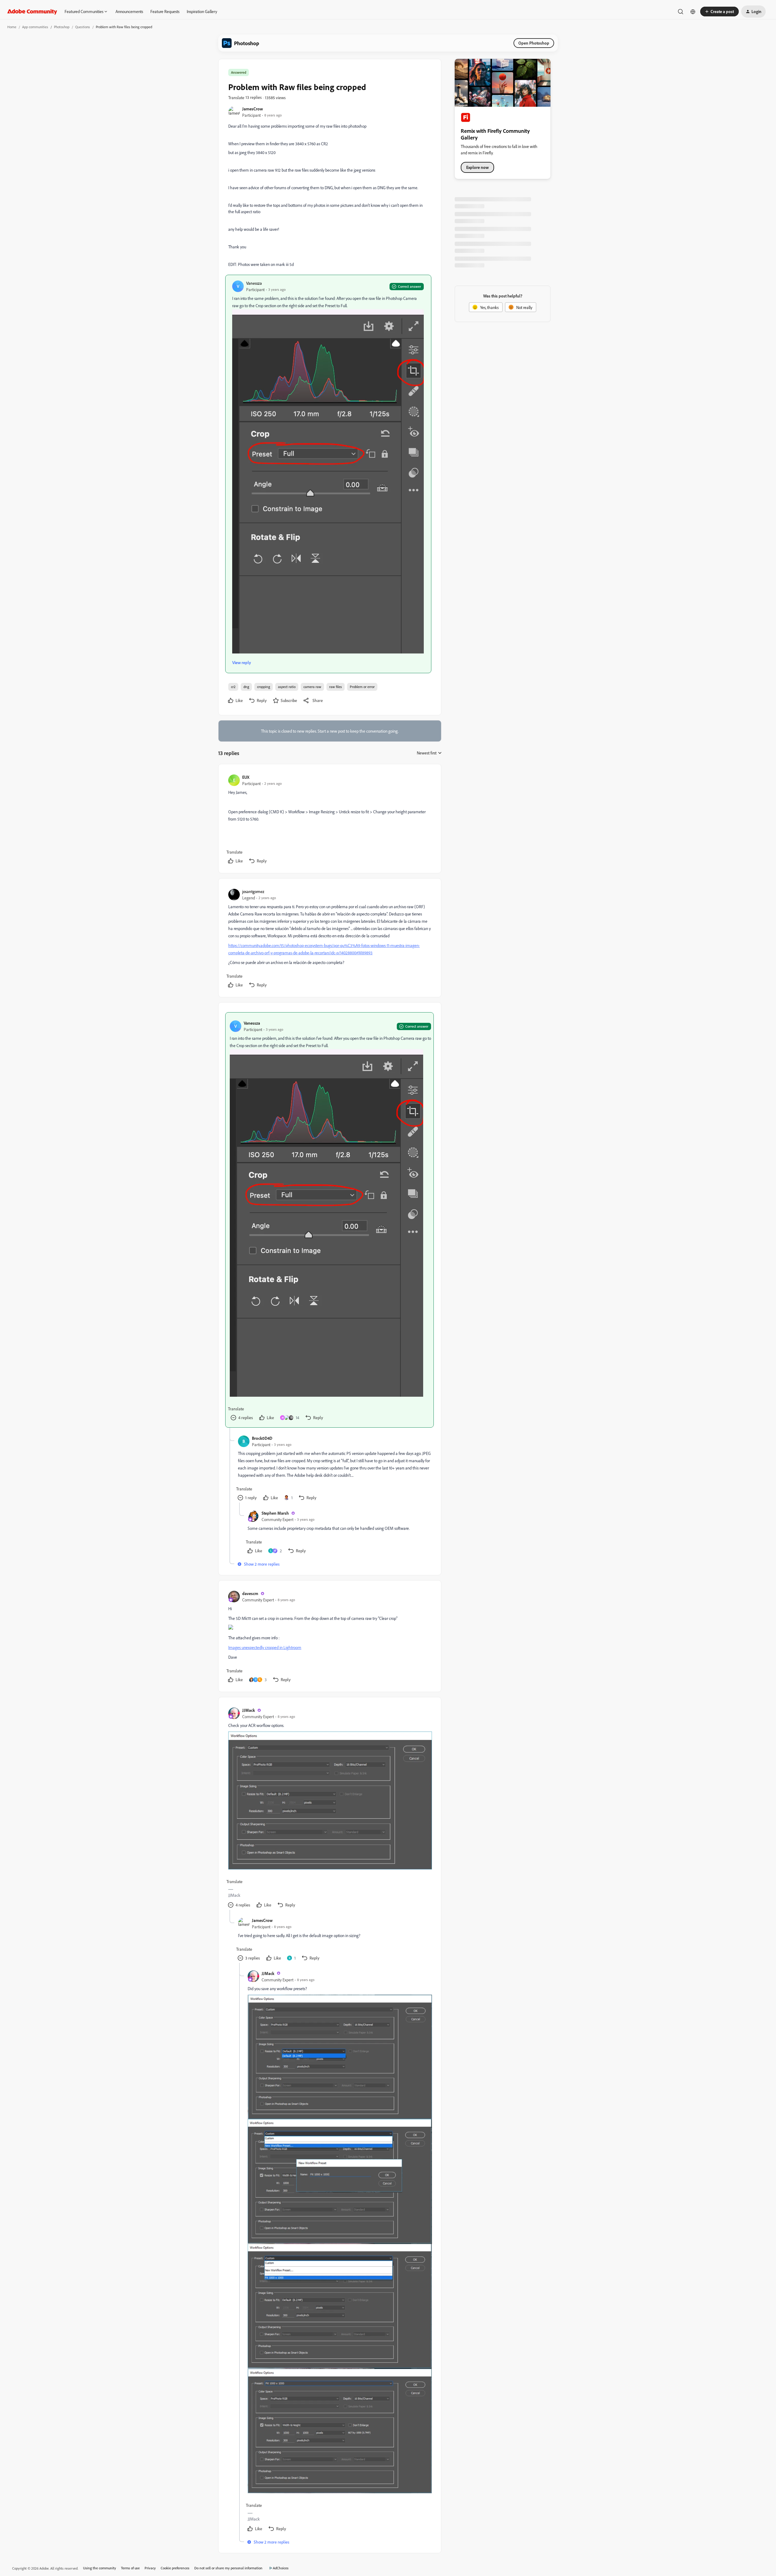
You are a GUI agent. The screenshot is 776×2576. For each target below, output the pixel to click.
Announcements (129, 11)
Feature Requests (165, 11)
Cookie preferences (175, 2568)
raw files (336, 687)
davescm (250, 1593)
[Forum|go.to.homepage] (32, 12)
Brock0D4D (262, 1438)
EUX (246, 777)
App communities (35, 27)
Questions (83, 27)
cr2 (233, 687)
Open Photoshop (534, 43)
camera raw (312, 687)
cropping (264, 687)
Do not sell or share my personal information (228, 2568)
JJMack (249, 1710)
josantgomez (253, 891)
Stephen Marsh (275, 1513)
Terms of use (130, 2568)
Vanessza (254, 283)
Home (12, 27)
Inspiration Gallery (202, 11)
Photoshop (62, 27)
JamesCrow (253, 109)
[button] (719, 12)
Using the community (100, 2568)
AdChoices (281, 2568)
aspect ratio (287, 687)
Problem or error (362, 687)
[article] (329, 820)
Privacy (150, 2568)
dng (246, 687)
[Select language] (693, 12)
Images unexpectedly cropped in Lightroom (265, 1647)
